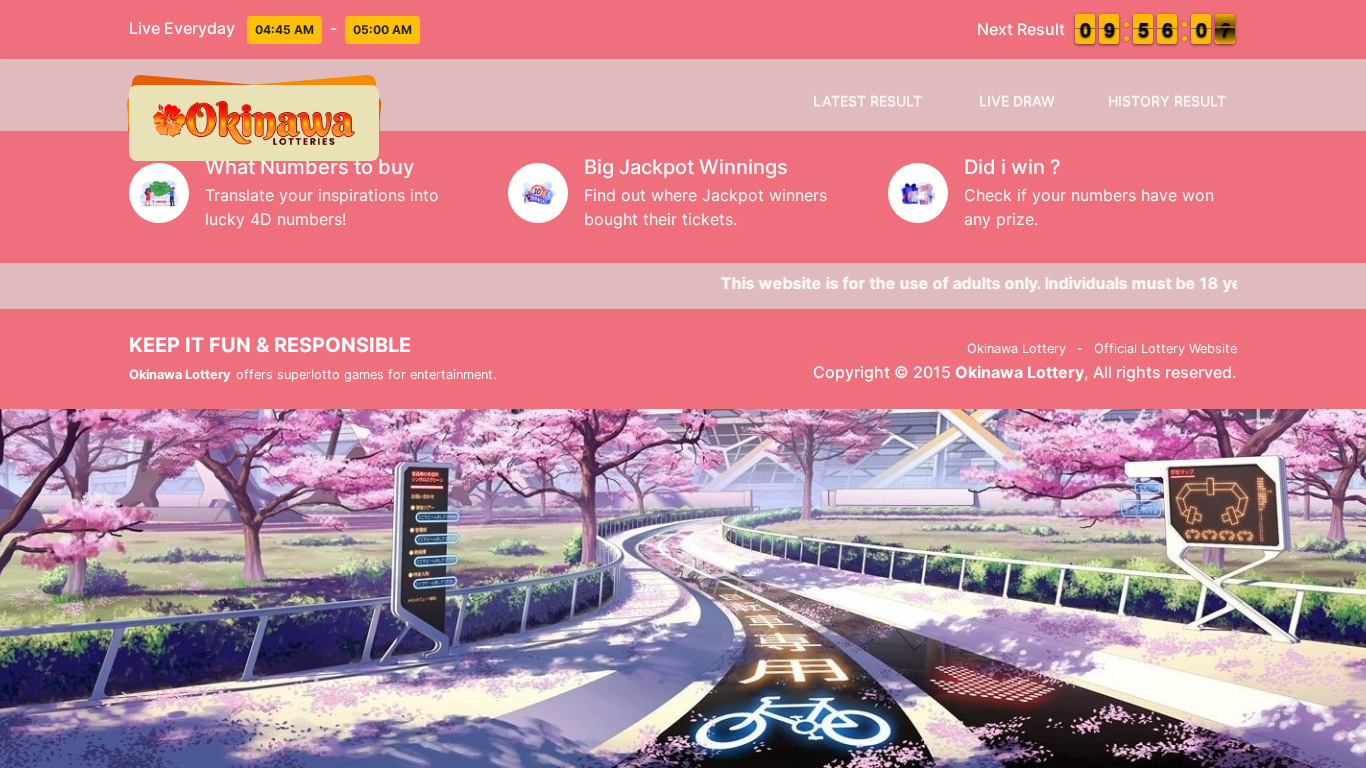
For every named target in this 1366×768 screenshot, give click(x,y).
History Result (1167, 100)
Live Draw (1017, 100)
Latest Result (867, 100)
